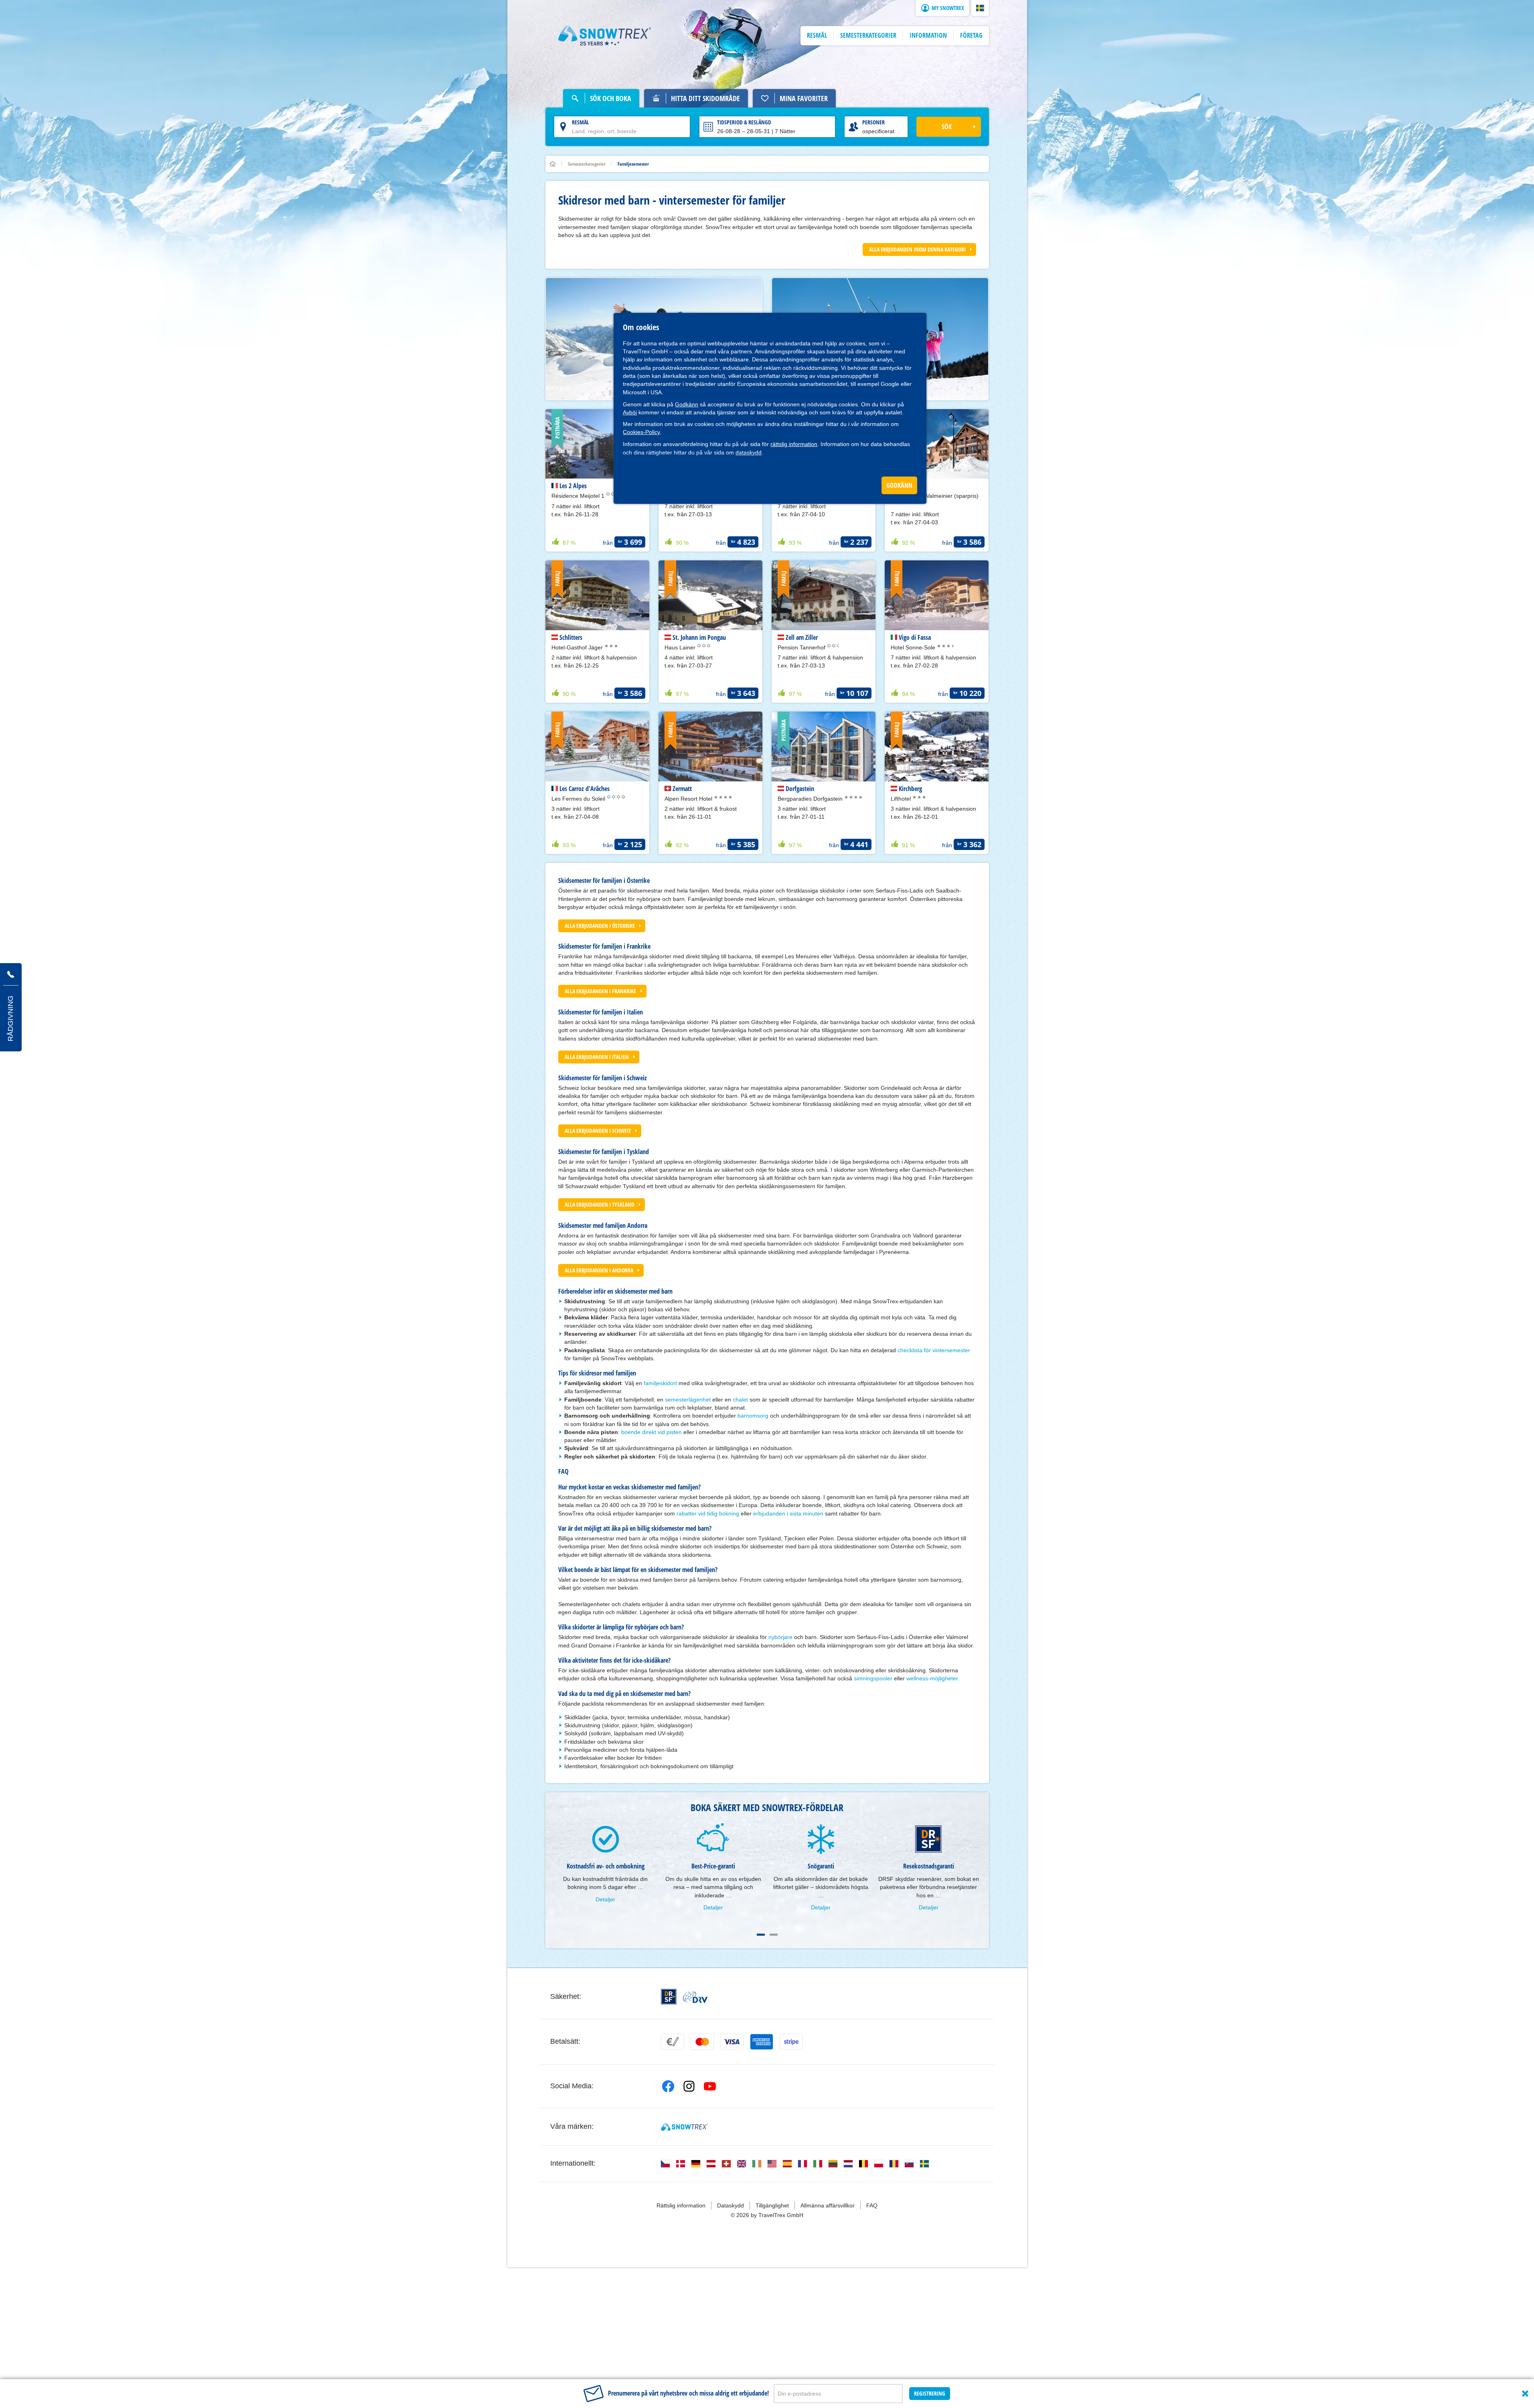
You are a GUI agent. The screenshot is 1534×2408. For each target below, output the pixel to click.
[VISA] (732, 2042)
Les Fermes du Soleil (579, 799)
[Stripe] (791, 2042)
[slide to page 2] (774, 1935)
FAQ (872, 2205)
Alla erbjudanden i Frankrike (600, 991)
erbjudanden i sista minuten (788, 1513)
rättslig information (794, 444)
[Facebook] (668, 2086)
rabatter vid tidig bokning (708, 1513)
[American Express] (762, 2042)
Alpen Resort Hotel (689, 799)
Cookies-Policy (641, 432)
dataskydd (749, 452)
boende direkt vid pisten (651, 1432)
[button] (980, 8)
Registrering (930, 2393)
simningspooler (873, 1678)
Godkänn (687, 404)
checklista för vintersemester (934, 1350)
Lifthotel (902, 799)
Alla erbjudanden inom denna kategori (917, 249)
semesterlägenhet (688, 1400)
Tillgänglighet (772, 2205)
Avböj (630, 412)
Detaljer (605, 1899)
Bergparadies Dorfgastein (811, 799)
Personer (873, 122)
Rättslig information (681, 2205)
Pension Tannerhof (802, 647)
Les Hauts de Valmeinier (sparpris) (935, 496)
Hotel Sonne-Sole (914, 647)
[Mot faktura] (673, 2042)
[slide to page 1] (761, 1935)
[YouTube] (710, 2086)
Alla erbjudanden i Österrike (600, 926)
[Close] (1525, 2394)
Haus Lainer (681, 647)
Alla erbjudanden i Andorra (599, 1270)
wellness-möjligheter (932, 1678)
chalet (740, 1400)
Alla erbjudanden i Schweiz (598, 1131)
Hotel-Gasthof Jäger (578, 647)
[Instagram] (689, 2086)
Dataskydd (731, 2205)
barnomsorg (753, 1416)
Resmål (581, 122)
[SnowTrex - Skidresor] (684, 2127)
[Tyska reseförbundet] (695, 1997)
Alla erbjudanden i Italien (597, 1057)
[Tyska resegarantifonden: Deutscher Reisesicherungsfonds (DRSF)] (669, 1997)
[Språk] (665, 2164)
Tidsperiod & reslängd (744, 122)
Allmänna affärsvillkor (828, 2205)
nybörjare (780, 1637)
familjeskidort (660, 1383)
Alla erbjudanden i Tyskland (600, 1204)
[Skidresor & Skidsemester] (605, 36)
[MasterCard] (702, 2042)
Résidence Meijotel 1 (579, 496)
